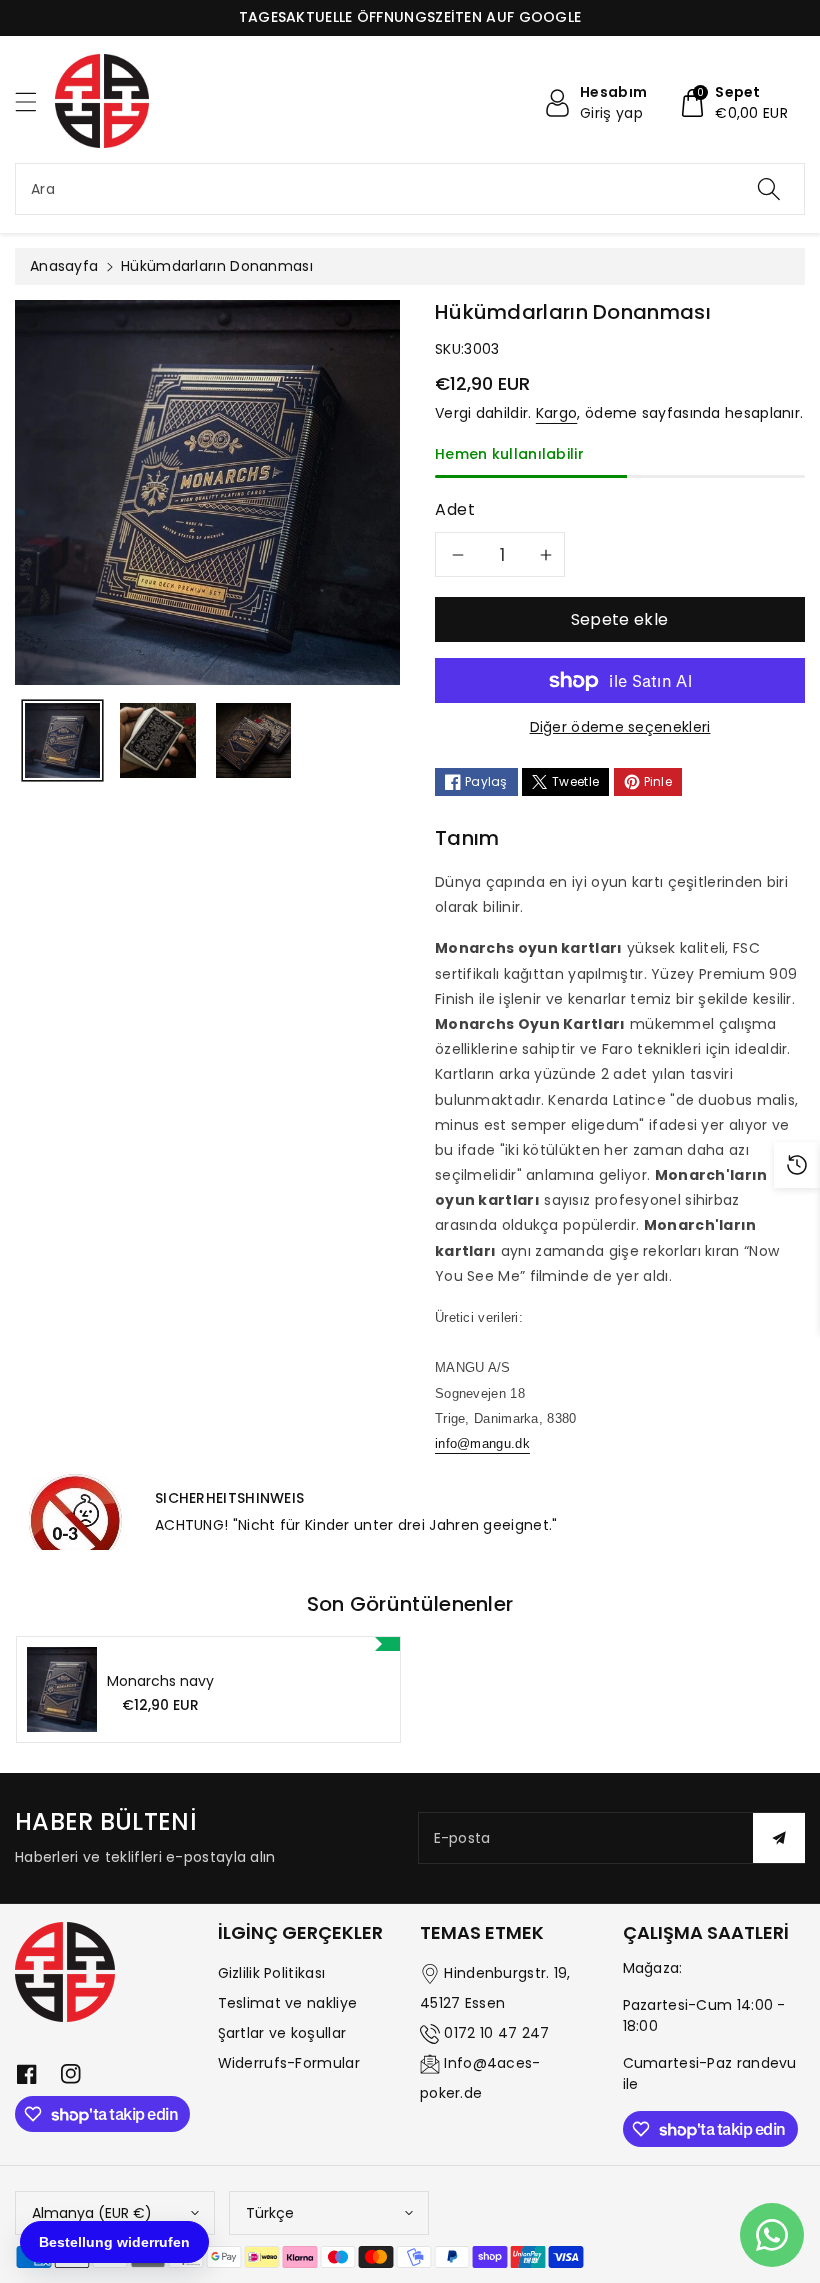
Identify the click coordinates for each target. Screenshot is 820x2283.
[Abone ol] (779, 1838)
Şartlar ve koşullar (282, 2033)
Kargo (557, 413)
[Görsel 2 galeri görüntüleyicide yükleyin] (157, 740)
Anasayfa (64, 266)
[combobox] (410, 189)
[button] (35, 101)
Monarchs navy (160, 1681)
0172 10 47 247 (496, 2033)
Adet (455, 509)
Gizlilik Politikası (272, 1973)
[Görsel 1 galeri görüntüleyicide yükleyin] (62, 740)
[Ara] (769, 189)
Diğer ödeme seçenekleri (620, 727)
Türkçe (270, 2213)
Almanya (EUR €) (92, 2213)
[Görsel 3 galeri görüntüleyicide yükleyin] (253, 740)
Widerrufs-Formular (289, 2063)
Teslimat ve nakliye (288, 2003)
